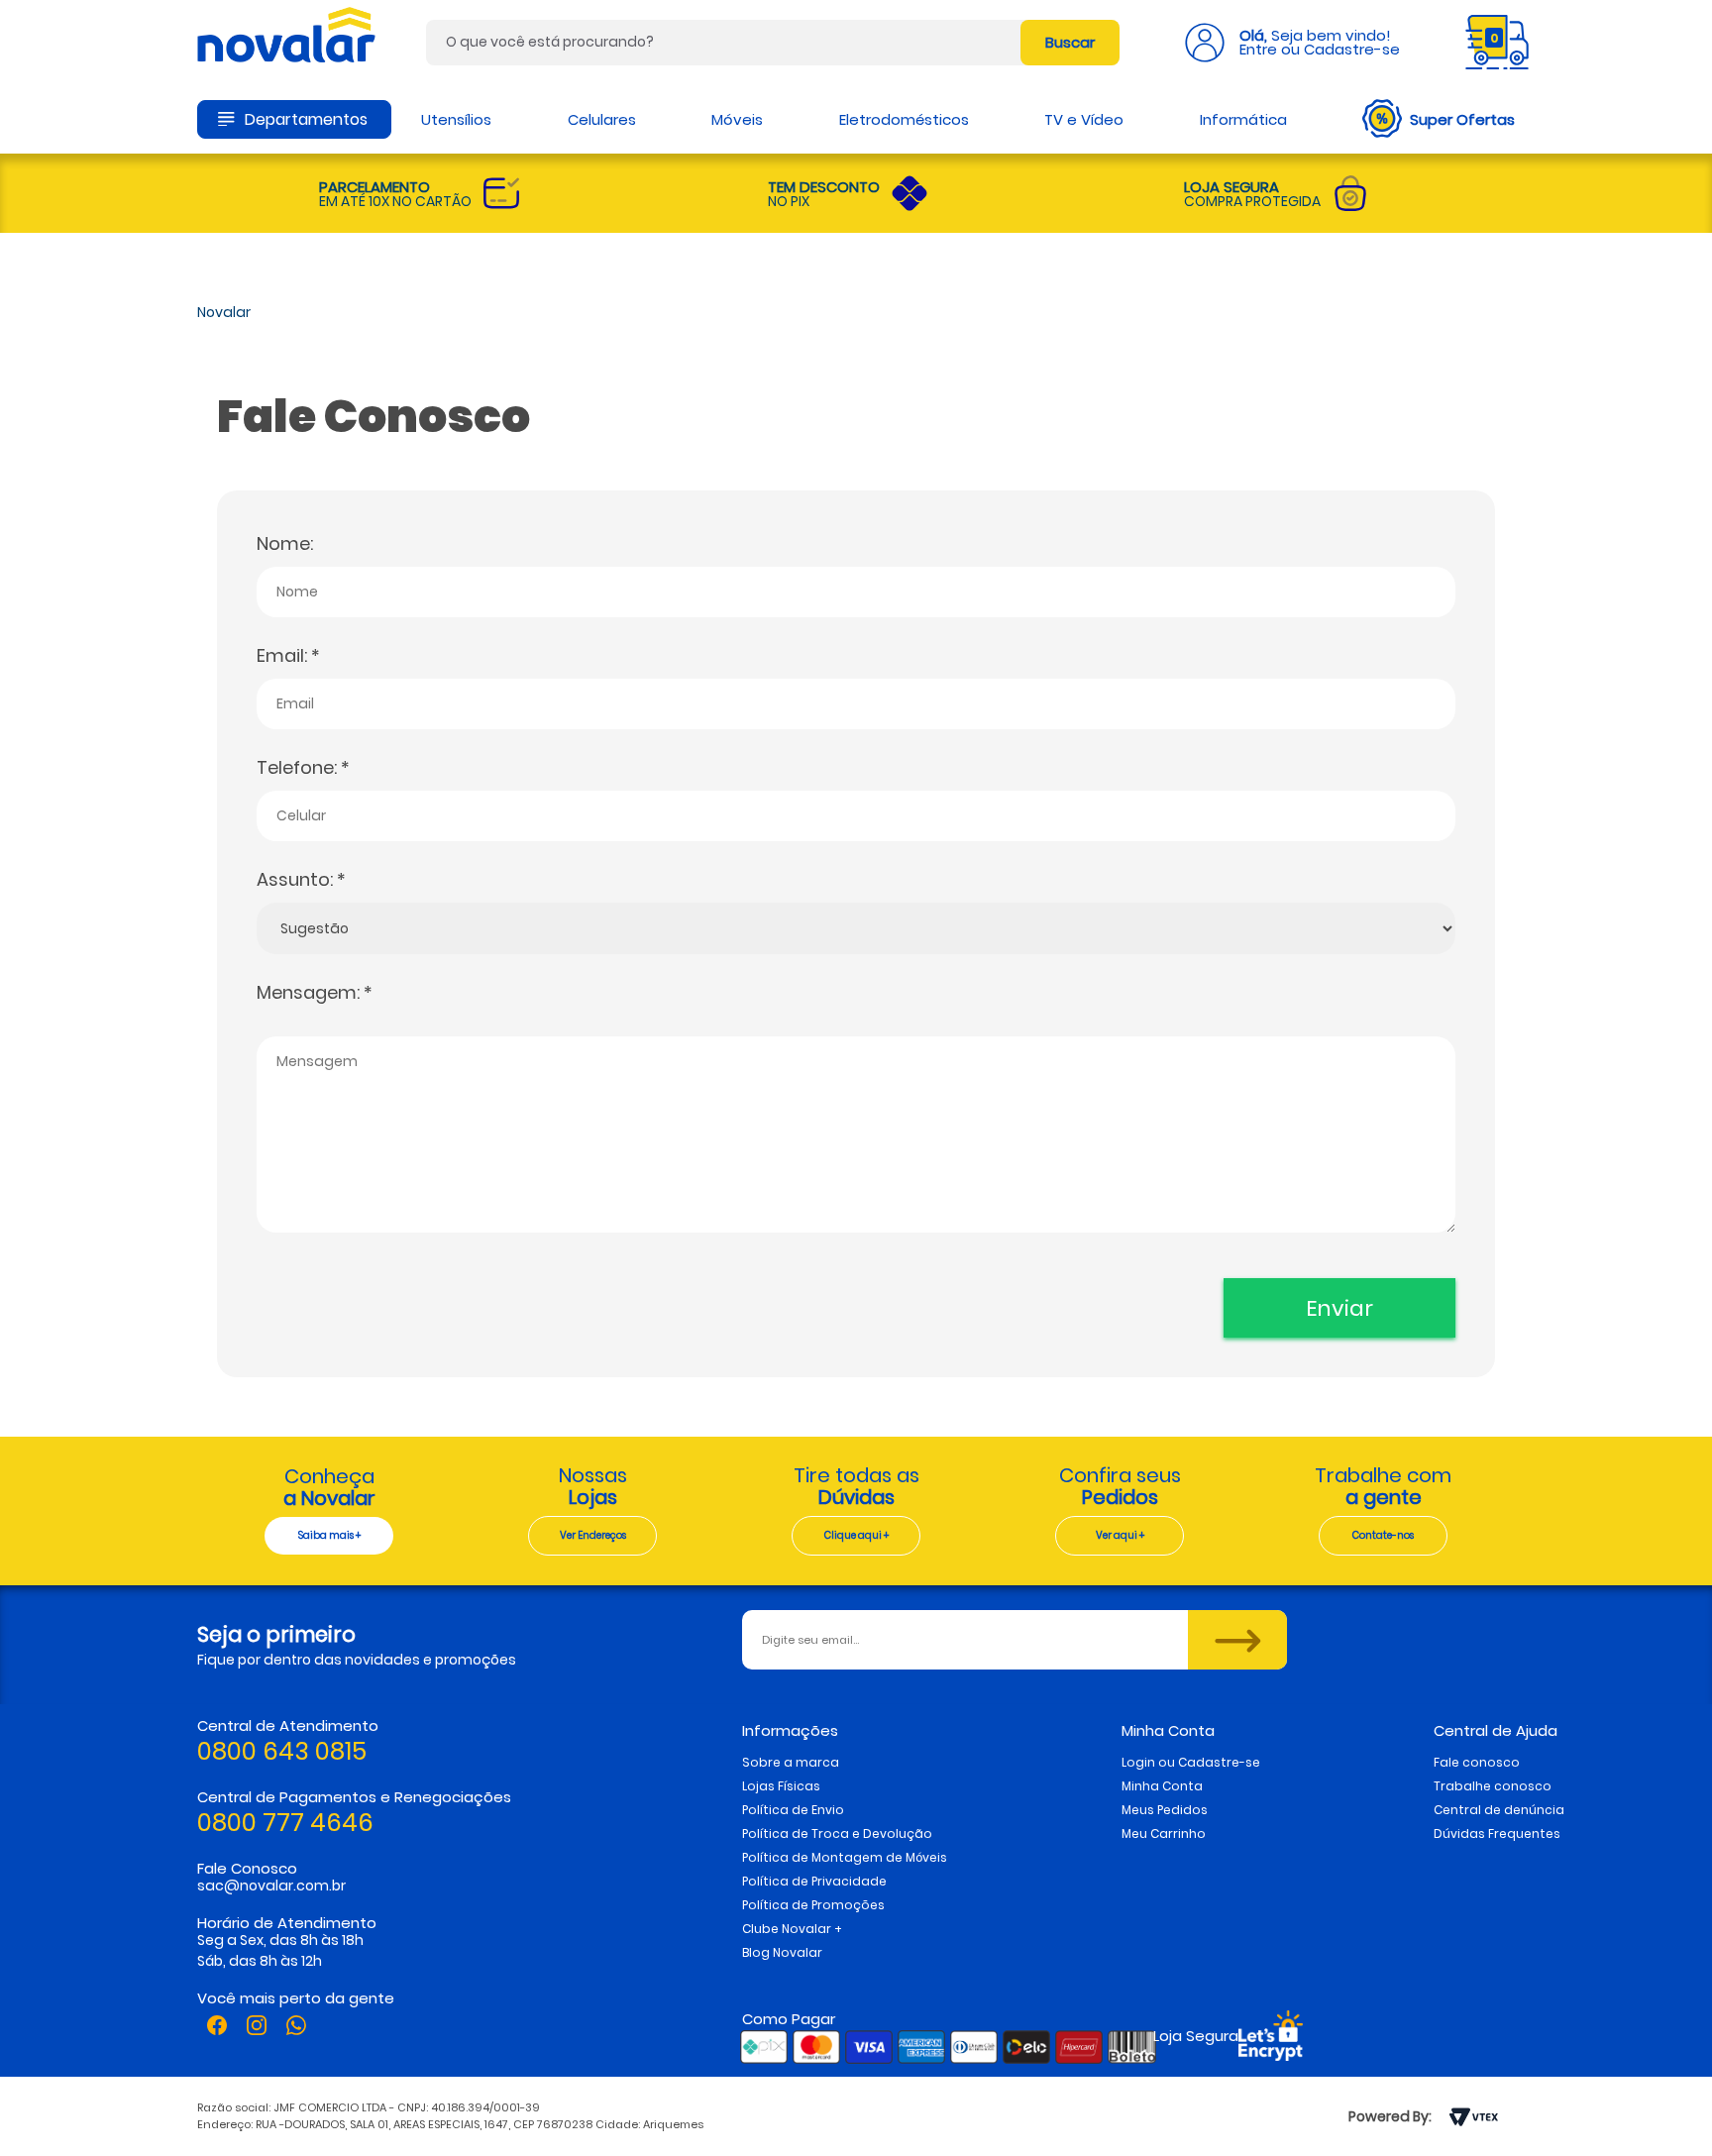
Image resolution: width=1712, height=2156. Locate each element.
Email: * (288, 655)
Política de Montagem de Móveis (845, 1857)
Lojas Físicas (781, 1786)
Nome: (285, 543)
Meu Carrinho (1164, 1833)
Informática (1243, 119)
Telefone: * (303, 767)
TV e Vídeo (1084, 119)
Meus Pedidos (1165, 1810)
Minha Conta (1162, 1786)
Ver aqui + (1120, 1535)
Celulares (602, 119)
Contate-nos (1383, 1535)
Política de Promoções (813, 1905)
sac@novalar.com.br (271, 1886)
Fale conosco (1477, 1762)
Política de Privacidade (814, 1881)
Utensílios (456, 119)
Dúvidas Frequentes (1497, 1833)
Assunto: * (301, 879)
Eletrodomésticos (904, 119)
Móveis (737, 119)
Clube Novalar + (792, 1929)
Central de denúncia (1499, 1810)
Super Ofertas (1462, 119)
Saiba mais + (329, 1535)
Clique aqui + (856, 1535)
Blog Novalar (782, 1952)
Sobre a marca (791, 1762)
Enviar (1339, 1308)
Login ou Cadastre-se (1191, 1762)
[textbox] (773, 43)
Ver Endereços (593, 1535)
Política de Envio (793, 1810)
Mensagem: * (315, 992)
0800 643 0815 (282, 1751)
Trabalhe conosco (1493, 1786)
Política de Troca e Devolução (837, 1833)
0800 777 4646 (285, 1823)
